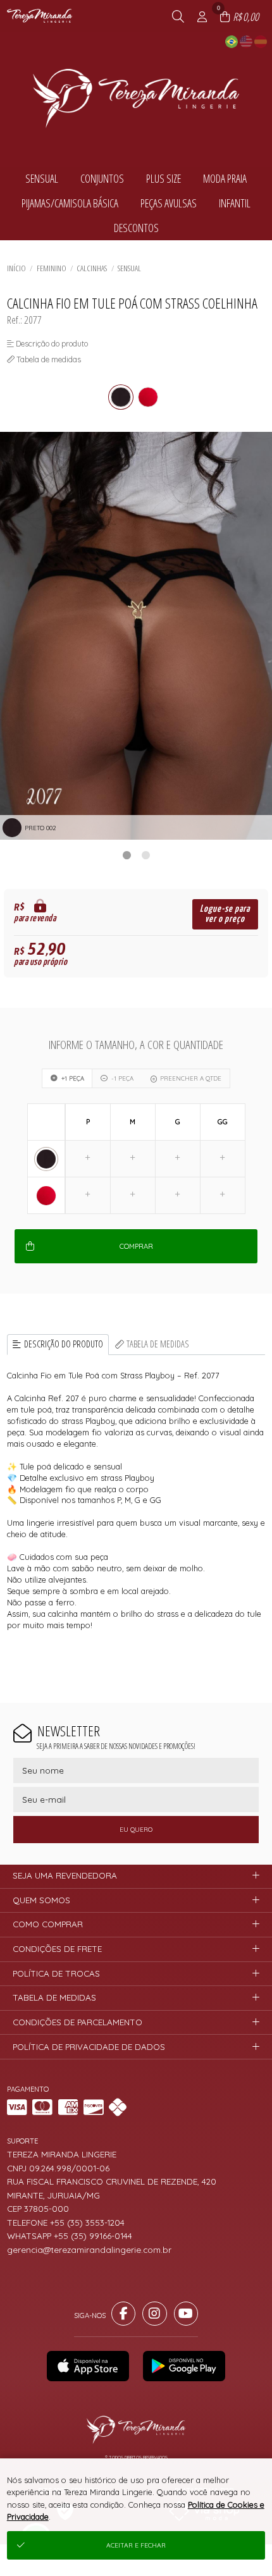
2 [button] (145, 855)
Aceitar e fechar (136, 2545)
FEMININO (52, 268)
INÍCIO (16, 268)
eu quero (136, 1830)
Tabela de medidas (158, 1344)
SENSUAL (129, 268)
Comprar (136, 1246)
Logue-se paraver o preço (225, 914)
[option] (136, 636)
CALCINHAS (92, 268)
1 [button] (127, 855)
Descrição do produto (64, 1344)
